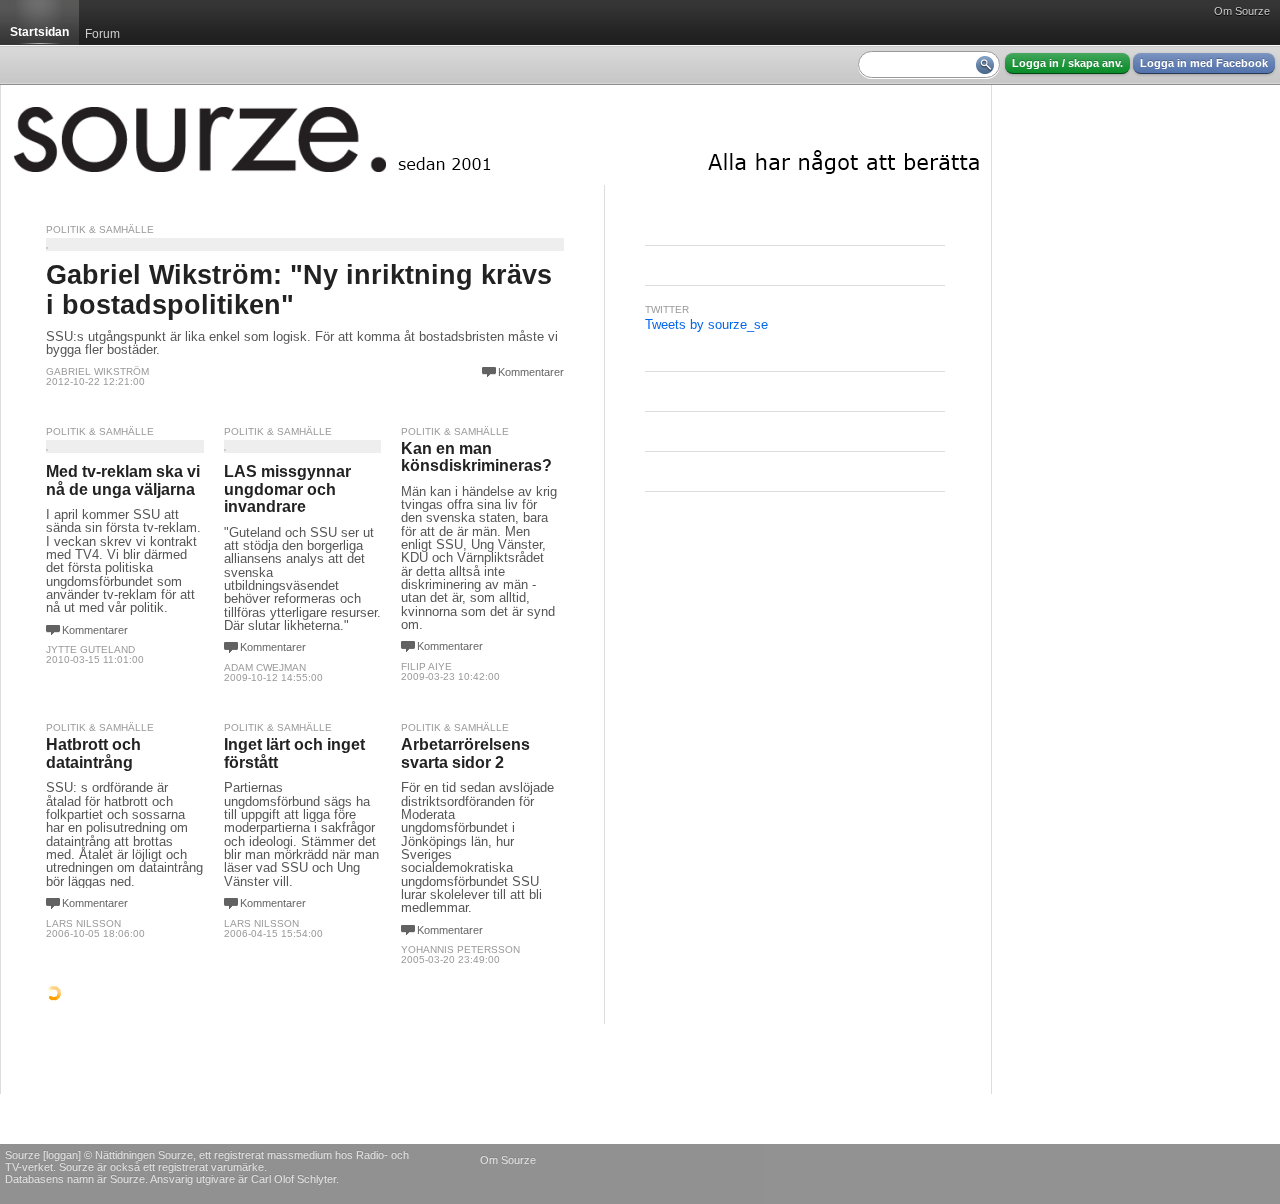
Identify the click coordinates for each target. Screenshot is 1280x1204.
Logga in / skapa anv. (1067, 63)
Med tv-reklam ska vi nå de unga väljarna (123, 480)
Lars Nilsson (83, 923)
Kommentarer (531, 372)
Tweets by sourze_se (706, 324)
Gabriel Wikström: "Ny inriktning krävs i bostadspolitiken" (299, 289)
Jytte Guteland (90, 649)
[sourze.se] (496, 135)
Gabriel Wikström (97, 371)
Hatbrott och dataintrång (93, 753)
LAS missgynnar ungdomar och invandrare (287, 489)
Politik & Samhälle (100, 229)
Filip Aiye (426, 666)
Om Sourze (1242, 11)
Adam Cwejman (265, 667)
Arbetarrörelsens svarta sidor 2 (465, 753)
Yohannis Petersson (460, 949)
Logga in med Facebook (1204, 63)
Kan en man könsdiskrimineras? (476, 457)
